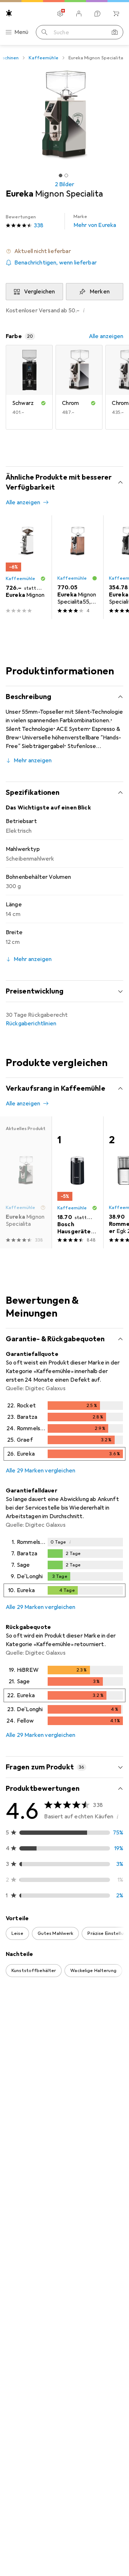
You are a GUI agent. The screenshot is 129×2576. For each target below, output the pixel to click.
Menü (21, 32)
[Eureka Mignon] (26, 567)
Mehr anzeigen (33, 761)
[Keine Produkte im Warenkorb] (116, 14)
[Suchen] (44, 32)
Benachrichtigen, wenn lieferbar (56, 263)
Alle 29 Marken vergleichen (40, 1471)
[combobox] (25, 2010)
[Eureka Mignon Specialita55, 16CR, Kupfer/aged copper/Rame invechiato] (77, 567)
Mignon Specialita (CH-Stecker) (59, 2391)
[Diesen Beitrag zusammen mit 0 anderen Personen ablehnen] (118, 2035)
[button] (64, 251)
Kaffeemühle (43, 58)
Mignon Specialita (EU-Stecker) (59, 2220)
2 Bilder (64, 184)
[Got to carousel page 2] (66, 175)
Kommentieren (34, 2236)
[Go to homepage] (9, 13)
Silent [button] (30, 2032)
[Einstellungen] (60, 14)
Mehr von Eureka (95, 221)
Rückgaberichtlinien (31, 1024)
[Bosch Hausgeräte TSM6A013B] (77, 1182)
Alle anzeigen (106, 336)
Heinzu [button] (32, 2268)
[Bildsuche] (115, 32)
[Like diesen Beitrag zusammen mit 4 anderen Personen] (86, 2035)
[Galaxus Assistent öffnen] (97, 14)
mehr (58, 2122)
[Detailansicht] (64, 1432)
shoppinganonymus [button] (42, 2439)
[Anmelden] (79, 14)
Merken (100, 292)
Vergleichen (40, 292)
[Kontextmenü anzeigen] (70, 2035)
